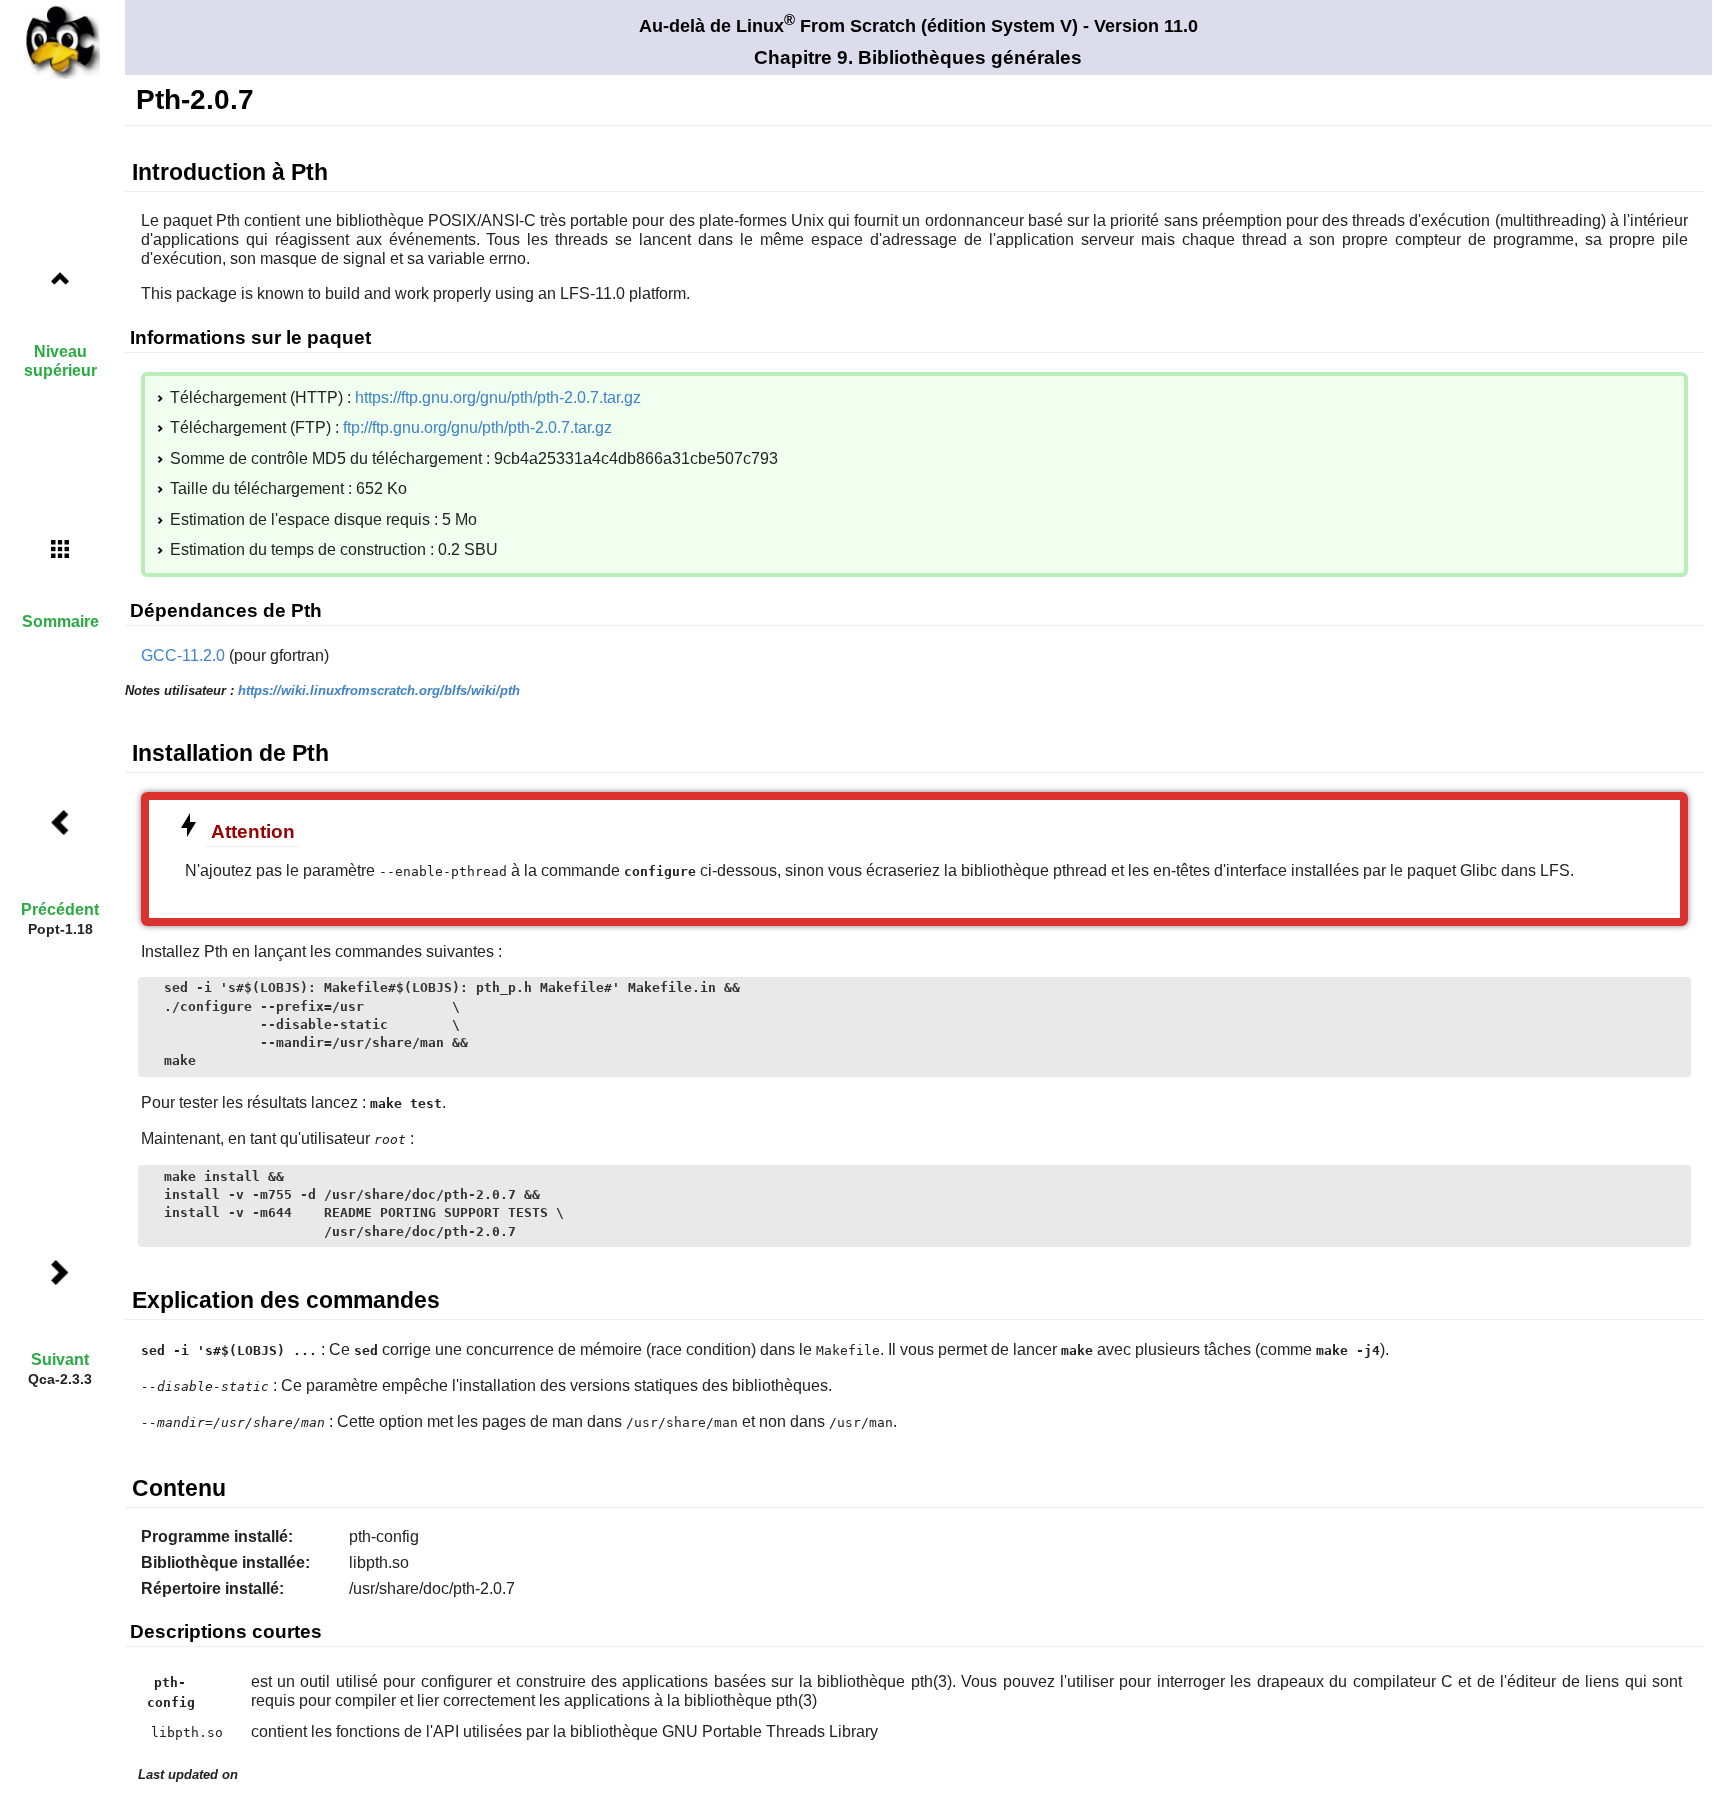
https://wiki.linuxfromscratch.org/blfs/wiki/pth (379, 690)
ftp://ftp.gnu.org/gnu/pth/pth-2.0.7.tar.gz (477, 427)
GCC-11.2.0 (183, 655)
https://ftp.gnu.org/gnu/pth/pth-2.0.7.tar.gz (498, 397)
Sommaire (60, 621)
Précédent (60, 909)
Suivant (60, 1359)
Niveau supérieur (60, 361)
